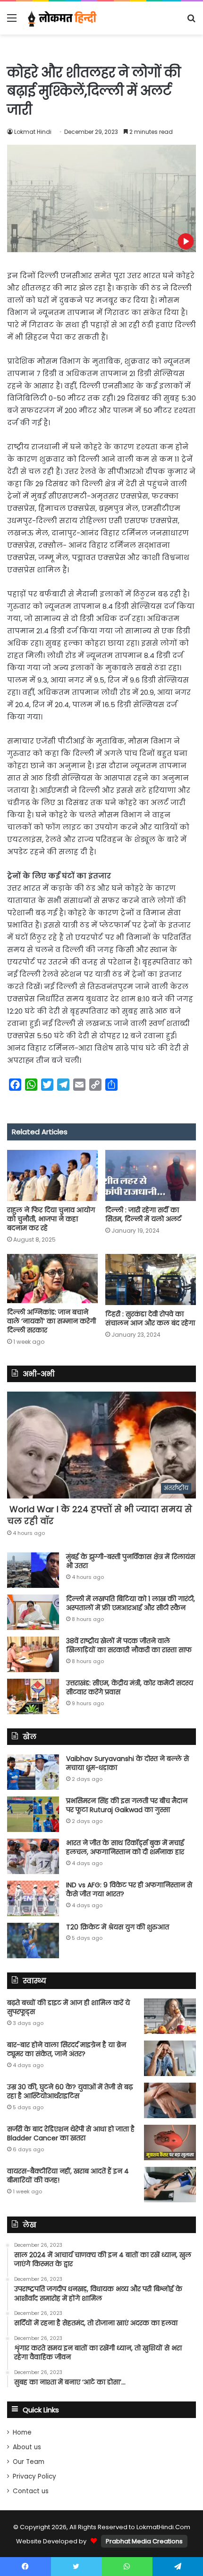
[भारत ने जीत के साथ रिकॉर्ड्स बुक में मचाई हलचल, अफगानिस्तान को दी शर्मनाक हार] (33, 1856)
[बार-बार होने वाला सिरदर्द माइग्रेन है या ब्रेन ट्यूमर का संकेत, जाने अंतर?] (170, 2058)
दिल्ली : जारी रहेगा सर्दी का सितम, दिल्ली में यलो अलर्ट (143, 1214)
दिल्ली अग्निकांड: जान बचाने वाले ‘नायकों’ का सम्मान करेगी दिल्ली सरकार (51, 1321)
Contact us (31, 2491)
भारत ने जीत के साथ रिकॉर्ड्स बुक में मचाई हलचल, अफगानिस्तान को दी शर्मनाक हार (125, 1848)
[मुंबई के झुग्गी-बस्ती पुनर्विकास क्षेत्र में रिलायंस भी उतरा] (33, 1570)
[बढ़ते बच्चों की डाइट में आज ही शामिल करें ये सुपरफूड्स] (170, 2016)
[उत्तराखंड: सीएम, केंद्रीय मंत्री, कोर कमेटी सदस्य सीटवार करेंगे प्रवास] (33, 1696)
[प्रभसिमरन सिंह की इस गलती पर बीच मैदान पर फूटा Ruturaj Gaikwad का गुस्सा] (33, 1814)
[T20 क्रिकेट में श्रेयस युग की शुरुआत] (33, 1941)
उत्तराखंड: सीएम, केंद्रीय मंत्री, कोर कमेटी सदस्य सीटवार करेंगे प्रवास (130, 1688)
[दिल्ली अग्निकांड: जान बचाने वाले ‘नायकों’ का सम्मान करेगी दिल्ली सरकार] (52, 1279)
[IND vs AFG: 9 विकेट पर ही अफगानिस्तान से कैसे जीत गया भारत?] (33, 1898)
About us (27, 2447)
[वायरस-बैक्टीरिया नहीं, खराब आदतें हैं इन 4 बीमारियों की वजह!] (170, 2185)
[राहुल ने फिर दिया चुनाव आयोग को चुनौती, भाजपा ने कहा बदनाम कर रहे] (52, 1175)
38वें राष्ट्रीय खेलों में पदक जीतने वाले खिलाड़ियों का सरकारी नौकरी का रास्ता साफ (129, 1646)
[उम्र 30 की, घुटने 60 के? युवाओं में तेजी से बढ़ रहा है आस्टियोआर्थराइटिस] (170, 2100)
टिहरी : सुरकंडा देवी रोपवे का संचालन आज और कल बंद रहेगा (150, 1319)
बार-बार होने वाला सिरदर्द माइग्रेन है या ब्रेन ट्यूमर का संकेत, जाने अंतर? (67, 2050)
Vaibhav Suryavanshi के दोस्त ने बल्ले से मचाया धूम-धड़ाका (127, 1763)
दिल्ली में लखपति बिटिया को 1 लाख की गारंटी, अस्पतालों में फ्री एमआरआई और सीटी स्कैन (131, 1603)
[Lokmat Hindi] (61, 18)
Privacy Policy (34, 2476)
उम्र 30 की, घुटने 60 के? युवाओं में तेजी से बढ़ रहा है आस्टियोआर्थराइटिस (70, 2092)
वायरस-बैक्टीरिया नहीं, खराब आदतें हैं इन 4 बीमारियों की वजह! (68, 2176)
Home (22, 2432)
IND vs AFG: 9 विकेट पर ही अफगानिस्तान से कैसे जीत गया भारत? (129, 1890)
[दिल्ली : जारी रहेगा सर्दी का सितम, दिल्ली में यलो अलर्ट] (151, 1175)
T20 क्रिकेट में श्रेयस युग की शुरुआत (118, 1927)
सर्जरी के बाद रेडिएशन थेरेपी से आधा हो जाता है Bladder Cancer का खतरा (71, 2134)
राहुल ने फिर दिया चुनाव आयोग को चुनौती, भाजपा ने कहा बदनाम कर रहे (51, 1219)
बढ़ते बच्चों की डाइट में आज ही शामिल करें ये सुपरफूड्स (68, 2007)
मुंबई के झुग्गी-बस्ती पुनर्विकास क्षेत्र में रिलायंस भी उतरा (131, 1561)
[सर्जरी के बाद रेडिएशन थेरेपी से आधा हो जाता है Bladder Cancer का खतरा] (170, 2142)
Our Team (29, 2462)
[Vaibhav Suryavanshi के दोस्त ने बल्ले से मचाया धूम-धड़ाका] (33, 1772)
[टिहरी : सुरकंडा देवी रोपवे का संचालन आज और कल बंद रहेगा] (151, 1279)
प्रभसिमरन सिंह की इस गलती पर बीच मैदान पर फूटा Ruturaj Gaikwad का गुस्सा (127, 1805)
